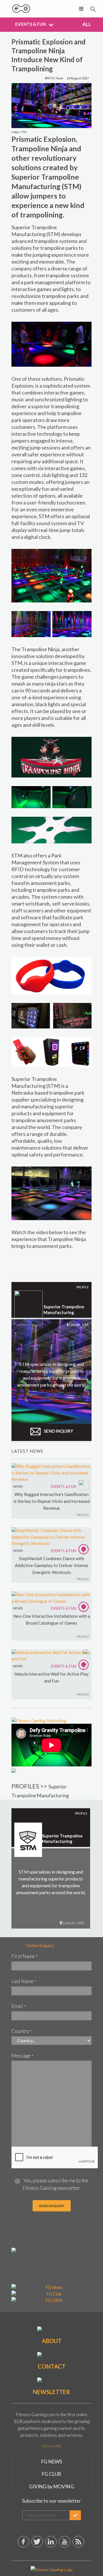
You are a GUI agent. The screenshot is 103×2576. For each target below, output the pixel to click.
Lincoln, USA (73, 1923)
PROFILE (83, 1515)
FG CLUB (51, 2474)
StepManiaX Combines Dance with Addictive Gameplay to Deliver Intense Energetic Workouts (51, 1565)
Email (19, 2006)
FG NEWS (52, 2462)
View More (52, 2446)
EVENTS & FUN (64, 1487)
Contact (52, 2366)
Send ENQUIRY (52, 2206)
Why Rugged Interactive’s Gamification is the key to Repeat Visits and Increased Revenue (52, 1501)
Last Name (24, 1981)
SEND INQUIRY (58, 1431)
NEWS (18, 1486)
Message (22, 2056)
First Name (25, 1956)
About (52, 2341)
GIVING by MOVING (52, 2486)
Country (22, 2031)
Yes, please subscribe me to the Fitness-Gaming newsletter (56, 2184)
